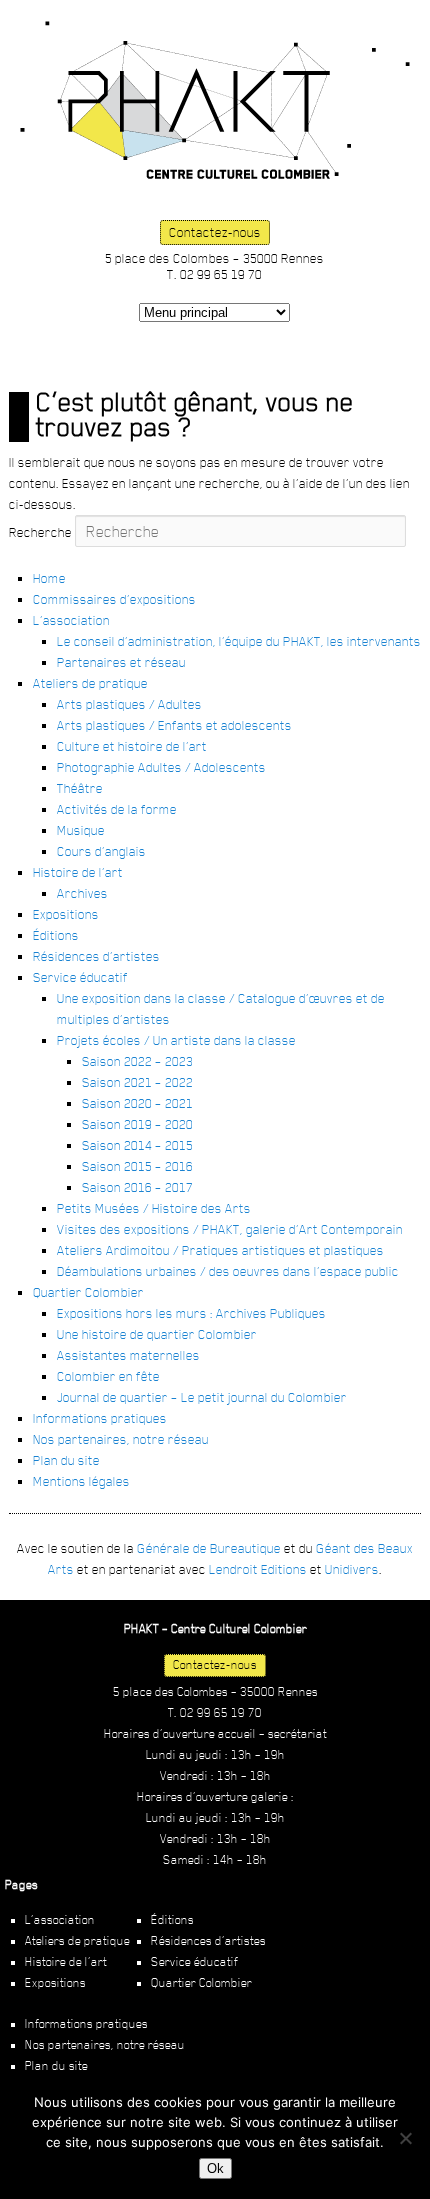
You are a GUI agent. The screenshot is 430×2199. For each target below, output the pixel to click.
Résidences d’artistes (96, 956)
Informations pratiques (100, 1418)
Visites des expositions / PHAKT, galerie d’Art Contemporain (230, 1229)
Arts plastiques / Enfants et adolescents (174, 725)
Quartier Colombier (88, 1292)
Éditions (56, 935)
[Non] (405, 2138)
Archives (82, 893)
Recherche (40, 532)
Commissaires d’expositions (114, 599)
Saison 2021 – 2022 (137, 1082)
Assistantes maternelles (128, 1355)
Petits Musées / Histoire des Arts (154, 1208)
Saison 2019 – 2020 (137, 1124)
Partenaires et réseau (121, 662)
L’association (71, 620)
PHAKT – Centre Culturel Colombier (215, 100)
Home (49, 578)
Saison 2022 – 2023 (137, 1061)
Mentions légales (81, 1481)
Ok (215, 2168)
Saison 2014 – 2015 (137, 1145)
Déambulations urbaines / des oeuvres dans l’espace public (228, 1271)
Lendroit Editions (258, 1569)
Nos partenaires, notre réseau (121, 1439)
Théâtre (80, 788)
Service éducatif (80, 977)
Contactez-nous (215, 232)
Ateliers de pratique (90, 683)
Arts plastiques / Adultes (129, 704)
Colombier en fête (108, 1376)
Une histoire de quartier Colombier (157, 1334)
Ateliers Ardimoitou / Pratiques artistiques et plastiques (220, 1250)
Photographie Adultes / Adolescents (161, 767)
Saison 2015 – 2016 (137, 1166)
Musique (81, 830)
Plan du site (66, 1460)
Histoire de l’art (78, 872)
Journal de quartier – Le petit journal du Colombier (202, 1397)
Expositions (66, 914)
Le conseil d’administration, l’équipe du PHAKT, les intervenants (239, 641)
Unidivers (352, 1569)
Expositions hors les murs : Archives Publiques (191, 1313)
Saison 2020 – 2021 (137, 1103)
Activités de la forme (117, 809)
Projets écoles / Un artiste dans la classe (176, 1040)
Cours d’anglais (101, 851)
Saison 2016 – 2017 (137, 1187)
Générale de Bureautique (209, 1548)
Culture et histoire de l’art (132, 746)
